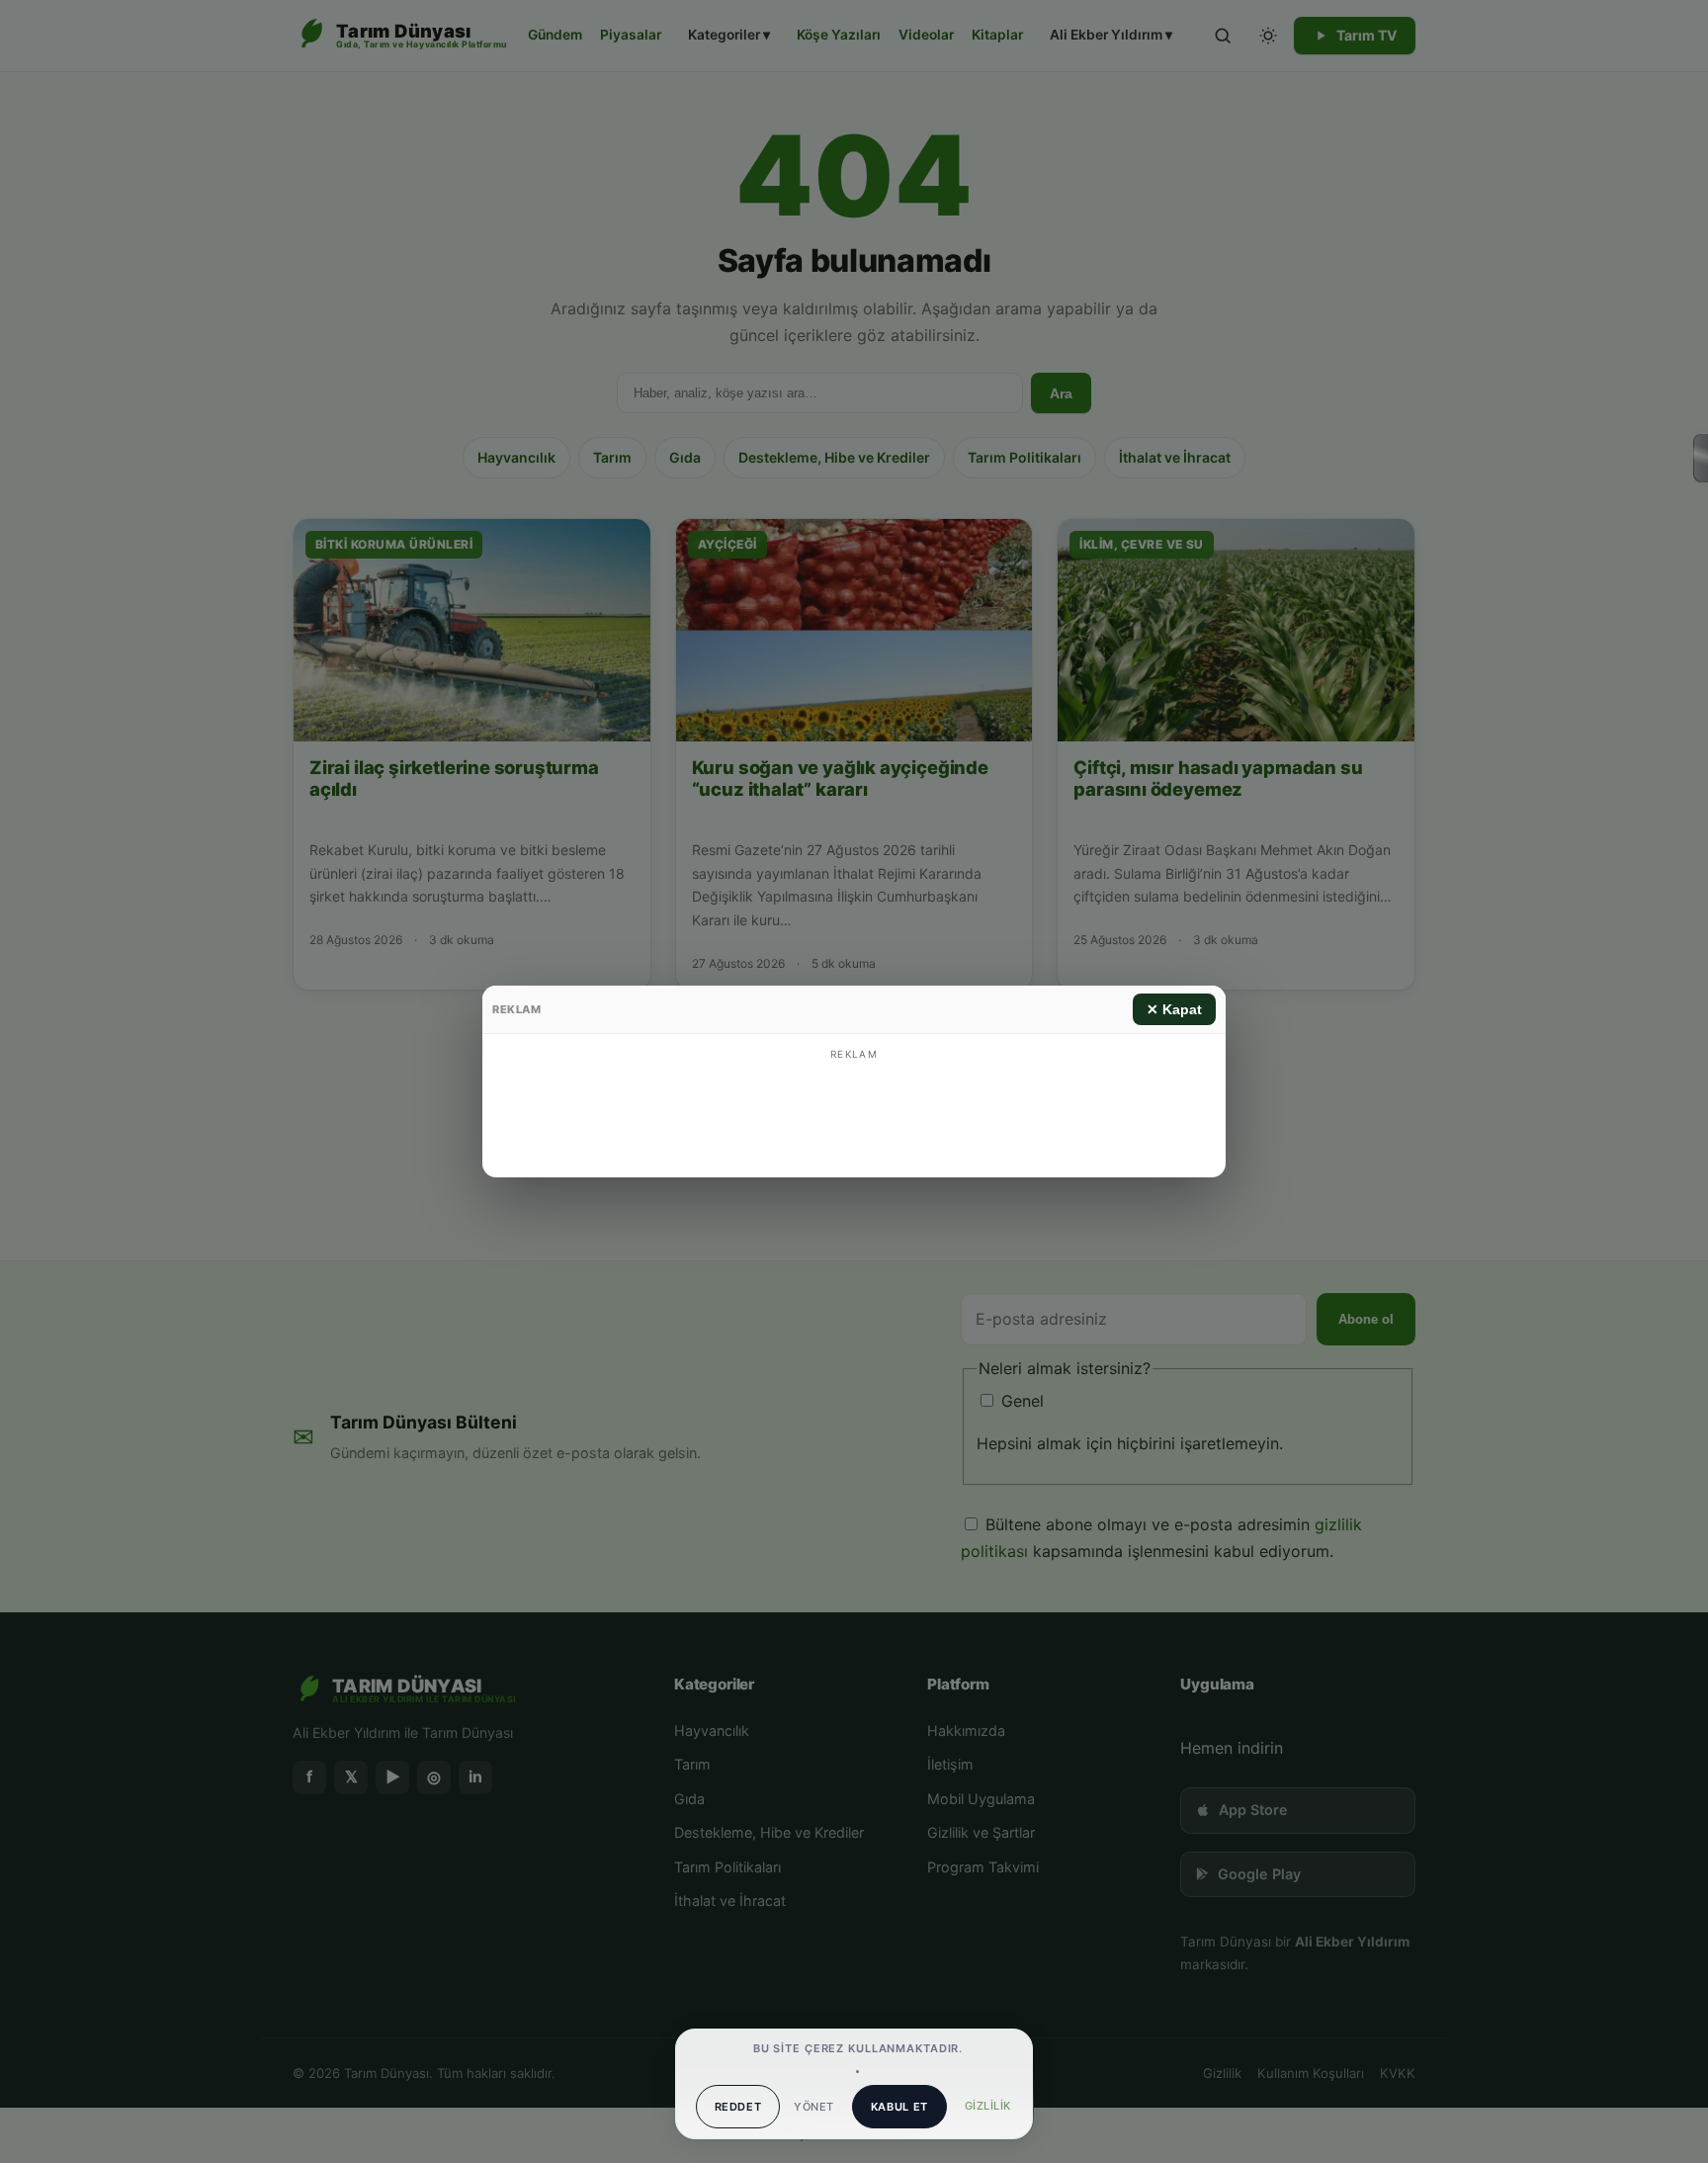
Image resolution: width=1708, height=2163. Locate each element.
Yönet (813, 2107)
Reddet (738, 2107)
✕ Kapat (1174, 1009)
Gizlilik (988, 2106)
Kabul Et (899, 2107)
